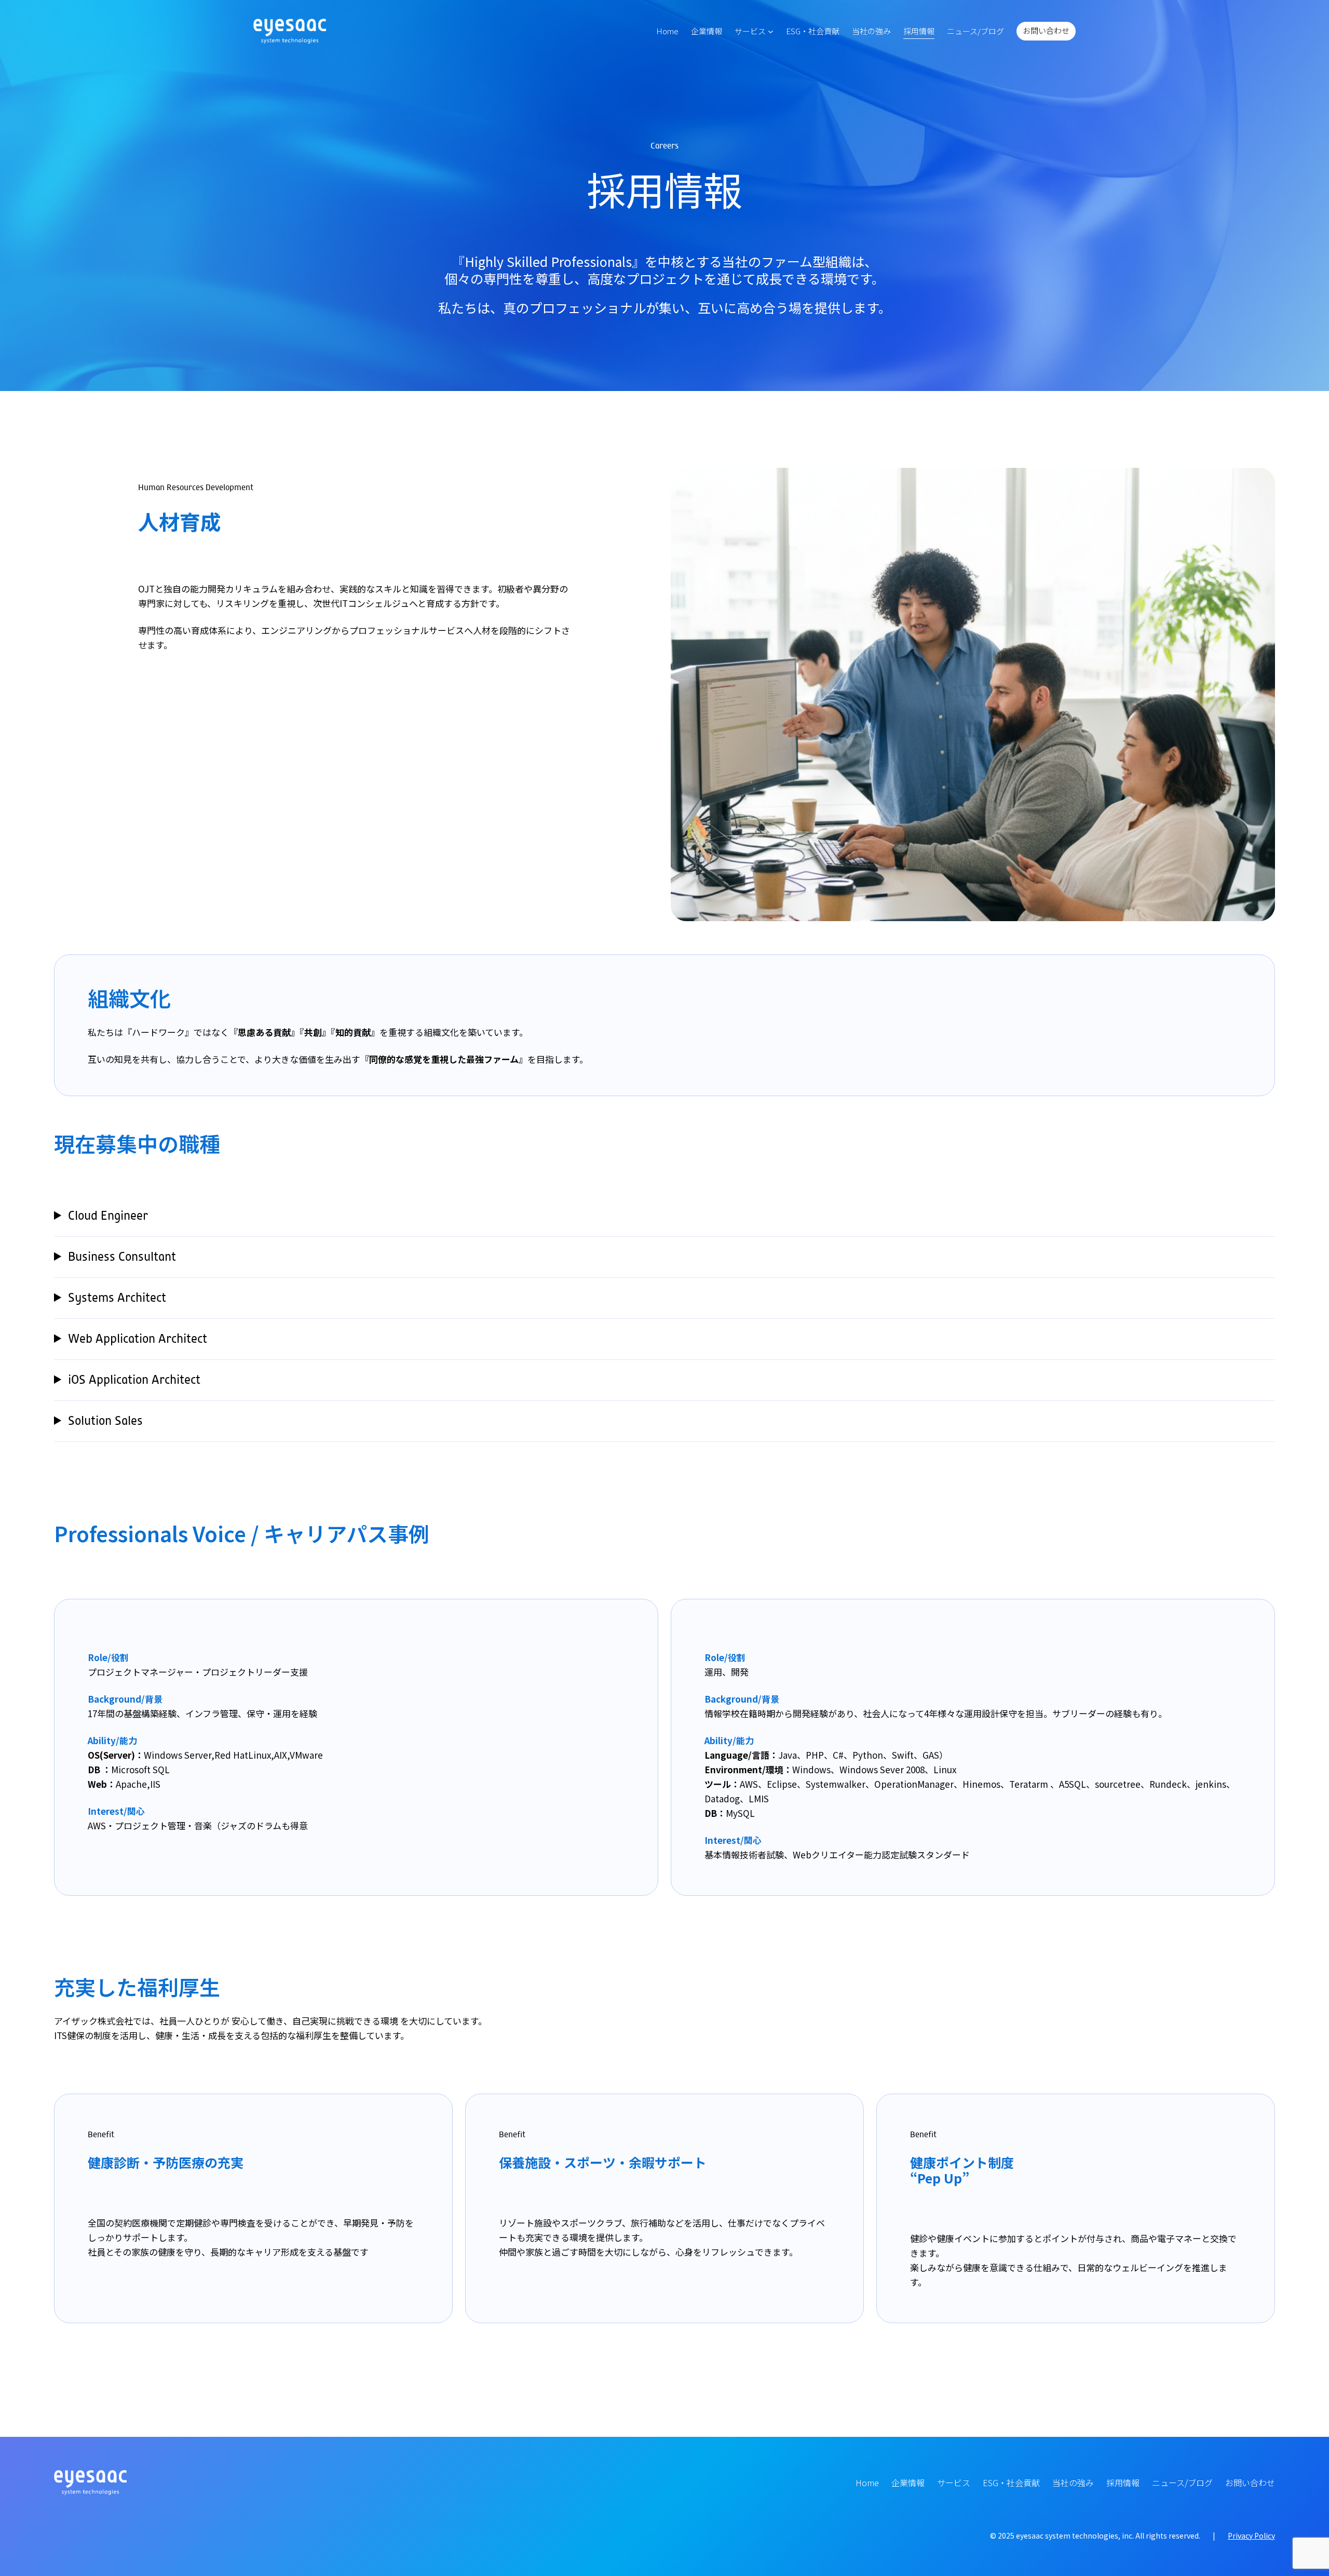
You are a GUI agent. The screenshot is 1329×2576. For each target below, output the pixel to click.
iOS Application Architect (134, 1380)
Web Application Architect (138, 1339)
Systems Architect (117, 1298)
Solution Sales (105, 1421)
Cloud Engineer (108, 1216)
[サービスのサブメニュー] (771, 31)
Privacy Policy (1251, 2535)
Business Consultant (122, 1257)
